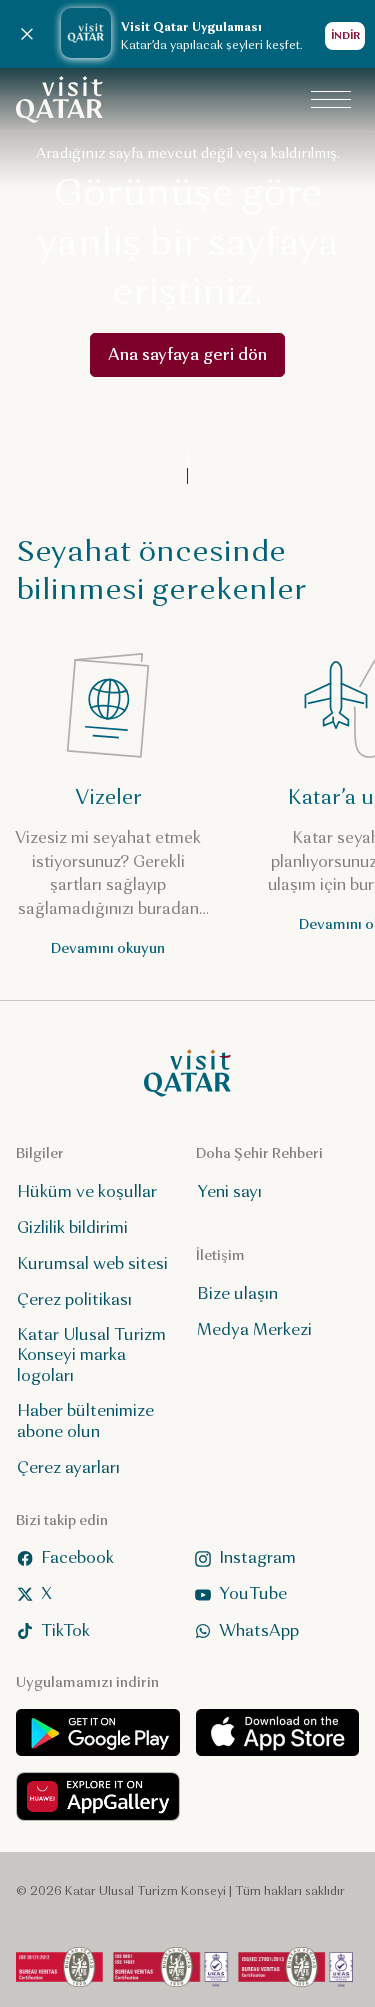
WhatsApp (259, 1629)
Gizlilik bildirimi (72, 1226)
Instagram (257, 1557)
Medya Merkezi (254, 1328)
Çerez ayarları (68, 1467)
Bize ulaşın (237, 1292)
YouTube (253, 1593)
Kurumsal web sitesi (92, 1262)
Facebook (77, 1557)
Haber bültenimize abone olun (85, 1421)
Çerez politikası (74, 1298)
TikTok (65, 1629)
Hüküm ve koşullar (87, 1190)
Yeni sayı (229, 1190)
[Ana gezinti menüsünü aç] (331, 100)
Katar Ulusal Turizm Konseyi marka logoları (91, 1354)
